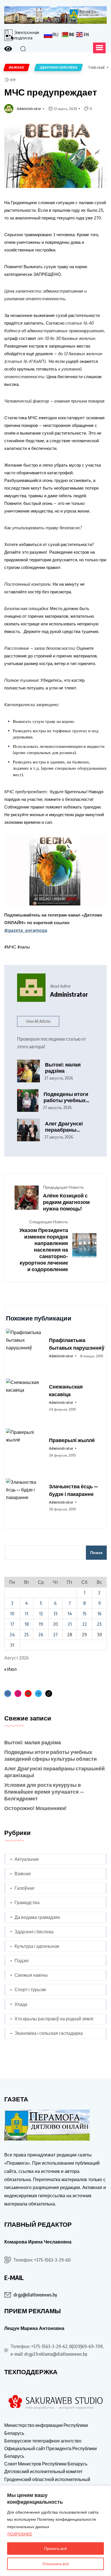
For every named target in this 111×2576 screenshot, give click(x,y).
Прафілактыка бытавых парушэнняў (77, 1344)
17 (12, 1624)
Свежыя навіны (31, 1975)
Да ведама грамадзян (37, 1917)
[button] (99, 48)
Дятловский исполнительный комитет (43, 2471)
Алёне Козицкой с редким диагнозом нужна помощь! (66, 1202)
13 (55, 1614)
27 (55, 1635)
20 (55, 1624)
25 (26, 1635)
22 (85, 1624)
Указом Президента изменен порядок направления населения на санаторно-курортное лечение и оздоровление (44, 1249)
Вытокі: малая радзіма (63, 1068)
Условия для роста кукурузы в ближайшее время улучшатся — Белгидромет (44, 1791)
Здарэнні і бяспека (34, 1932)
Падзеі (22, 1961)
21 (70, 1624)
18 (27, 1624)
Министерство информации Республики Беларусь (46, 2429)
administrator (29, 109)
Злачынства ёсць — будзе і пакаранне (73, 1490)
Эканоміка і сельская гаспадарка (49, 2033)
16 (99, 1614)
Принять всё (55, 2548)
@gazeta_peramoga (26, 930)
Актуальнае (27, 1859)
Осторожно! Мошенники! (35, 1808)
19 (41, 1624)
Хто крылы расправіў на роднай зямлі (54, 2019)
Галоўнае (24, 1888)
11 (26, 1614)
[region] (55, 2531)
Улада (21, 2004)
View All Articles (38, 1021)
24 (12, 1635)
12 (41, 1614)
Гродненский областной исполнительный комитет (47, 2483)
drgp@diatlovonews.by (35, 2295)
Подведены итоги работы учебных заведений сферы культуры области (66, 1097)
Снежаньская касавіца (66, 1390)
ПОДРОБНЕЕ (20, 2534)
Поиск (96, 1552)
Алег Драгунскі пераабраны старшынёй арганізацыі (64, 1127)
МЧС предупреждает (51, 92)
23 (99, 1624)
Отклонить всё (56, 2564)
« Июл (10, 1669)
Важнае (23, 1874)
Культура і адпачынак (37, 1946)
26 (41, 1635)
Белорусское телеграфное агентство (43, 2441)
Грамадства (27, 1902)
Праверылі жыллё (72, 1440)
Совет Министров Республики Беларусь (46, 2464)
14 (70, 1614)
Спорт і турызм (30, 1989)
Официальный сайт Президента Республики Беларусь (51, 2452)
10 (12, 1614)
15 (85, 1614)
